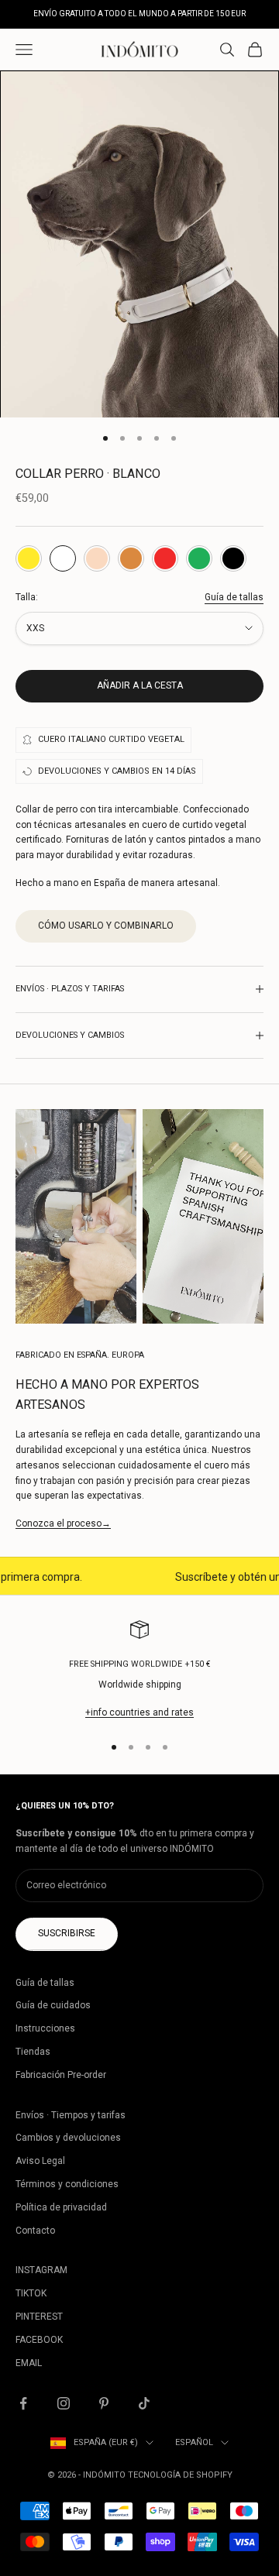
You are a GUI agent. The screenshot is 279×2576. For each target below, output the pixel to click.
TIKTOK (31, 2293)
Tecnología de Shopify (180, 2475)
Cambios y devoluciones (68, 2138)
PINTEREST (39, 2317)
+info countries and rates (139, 1712)
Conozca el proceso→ (63, 1523)
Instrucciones (45, 2028)
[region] (139, 1671)
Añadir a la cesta (140, 685)
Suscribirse (67, 1933)
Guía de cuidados (53, 2005)
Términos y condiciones (67, 2184)
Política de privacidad (61, 2207)
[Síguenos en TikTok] (144, 2403)
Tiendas (33, 2052)
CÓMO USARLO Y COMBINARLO (106, 926)
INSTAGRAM (41, 2270)
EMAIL (29, 2363)
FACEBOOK (39, 2340)
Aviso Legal (40, 2161)
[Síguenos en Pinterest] (104, 2403)
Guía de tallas (234, 597)
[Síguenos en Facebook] (23, 2403)
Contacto (35, 2231)
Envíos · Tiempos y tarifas (71, 2115)
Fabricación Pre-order (61, 2075)
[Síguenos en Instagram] (64, 2403)
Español (194, 2442)
